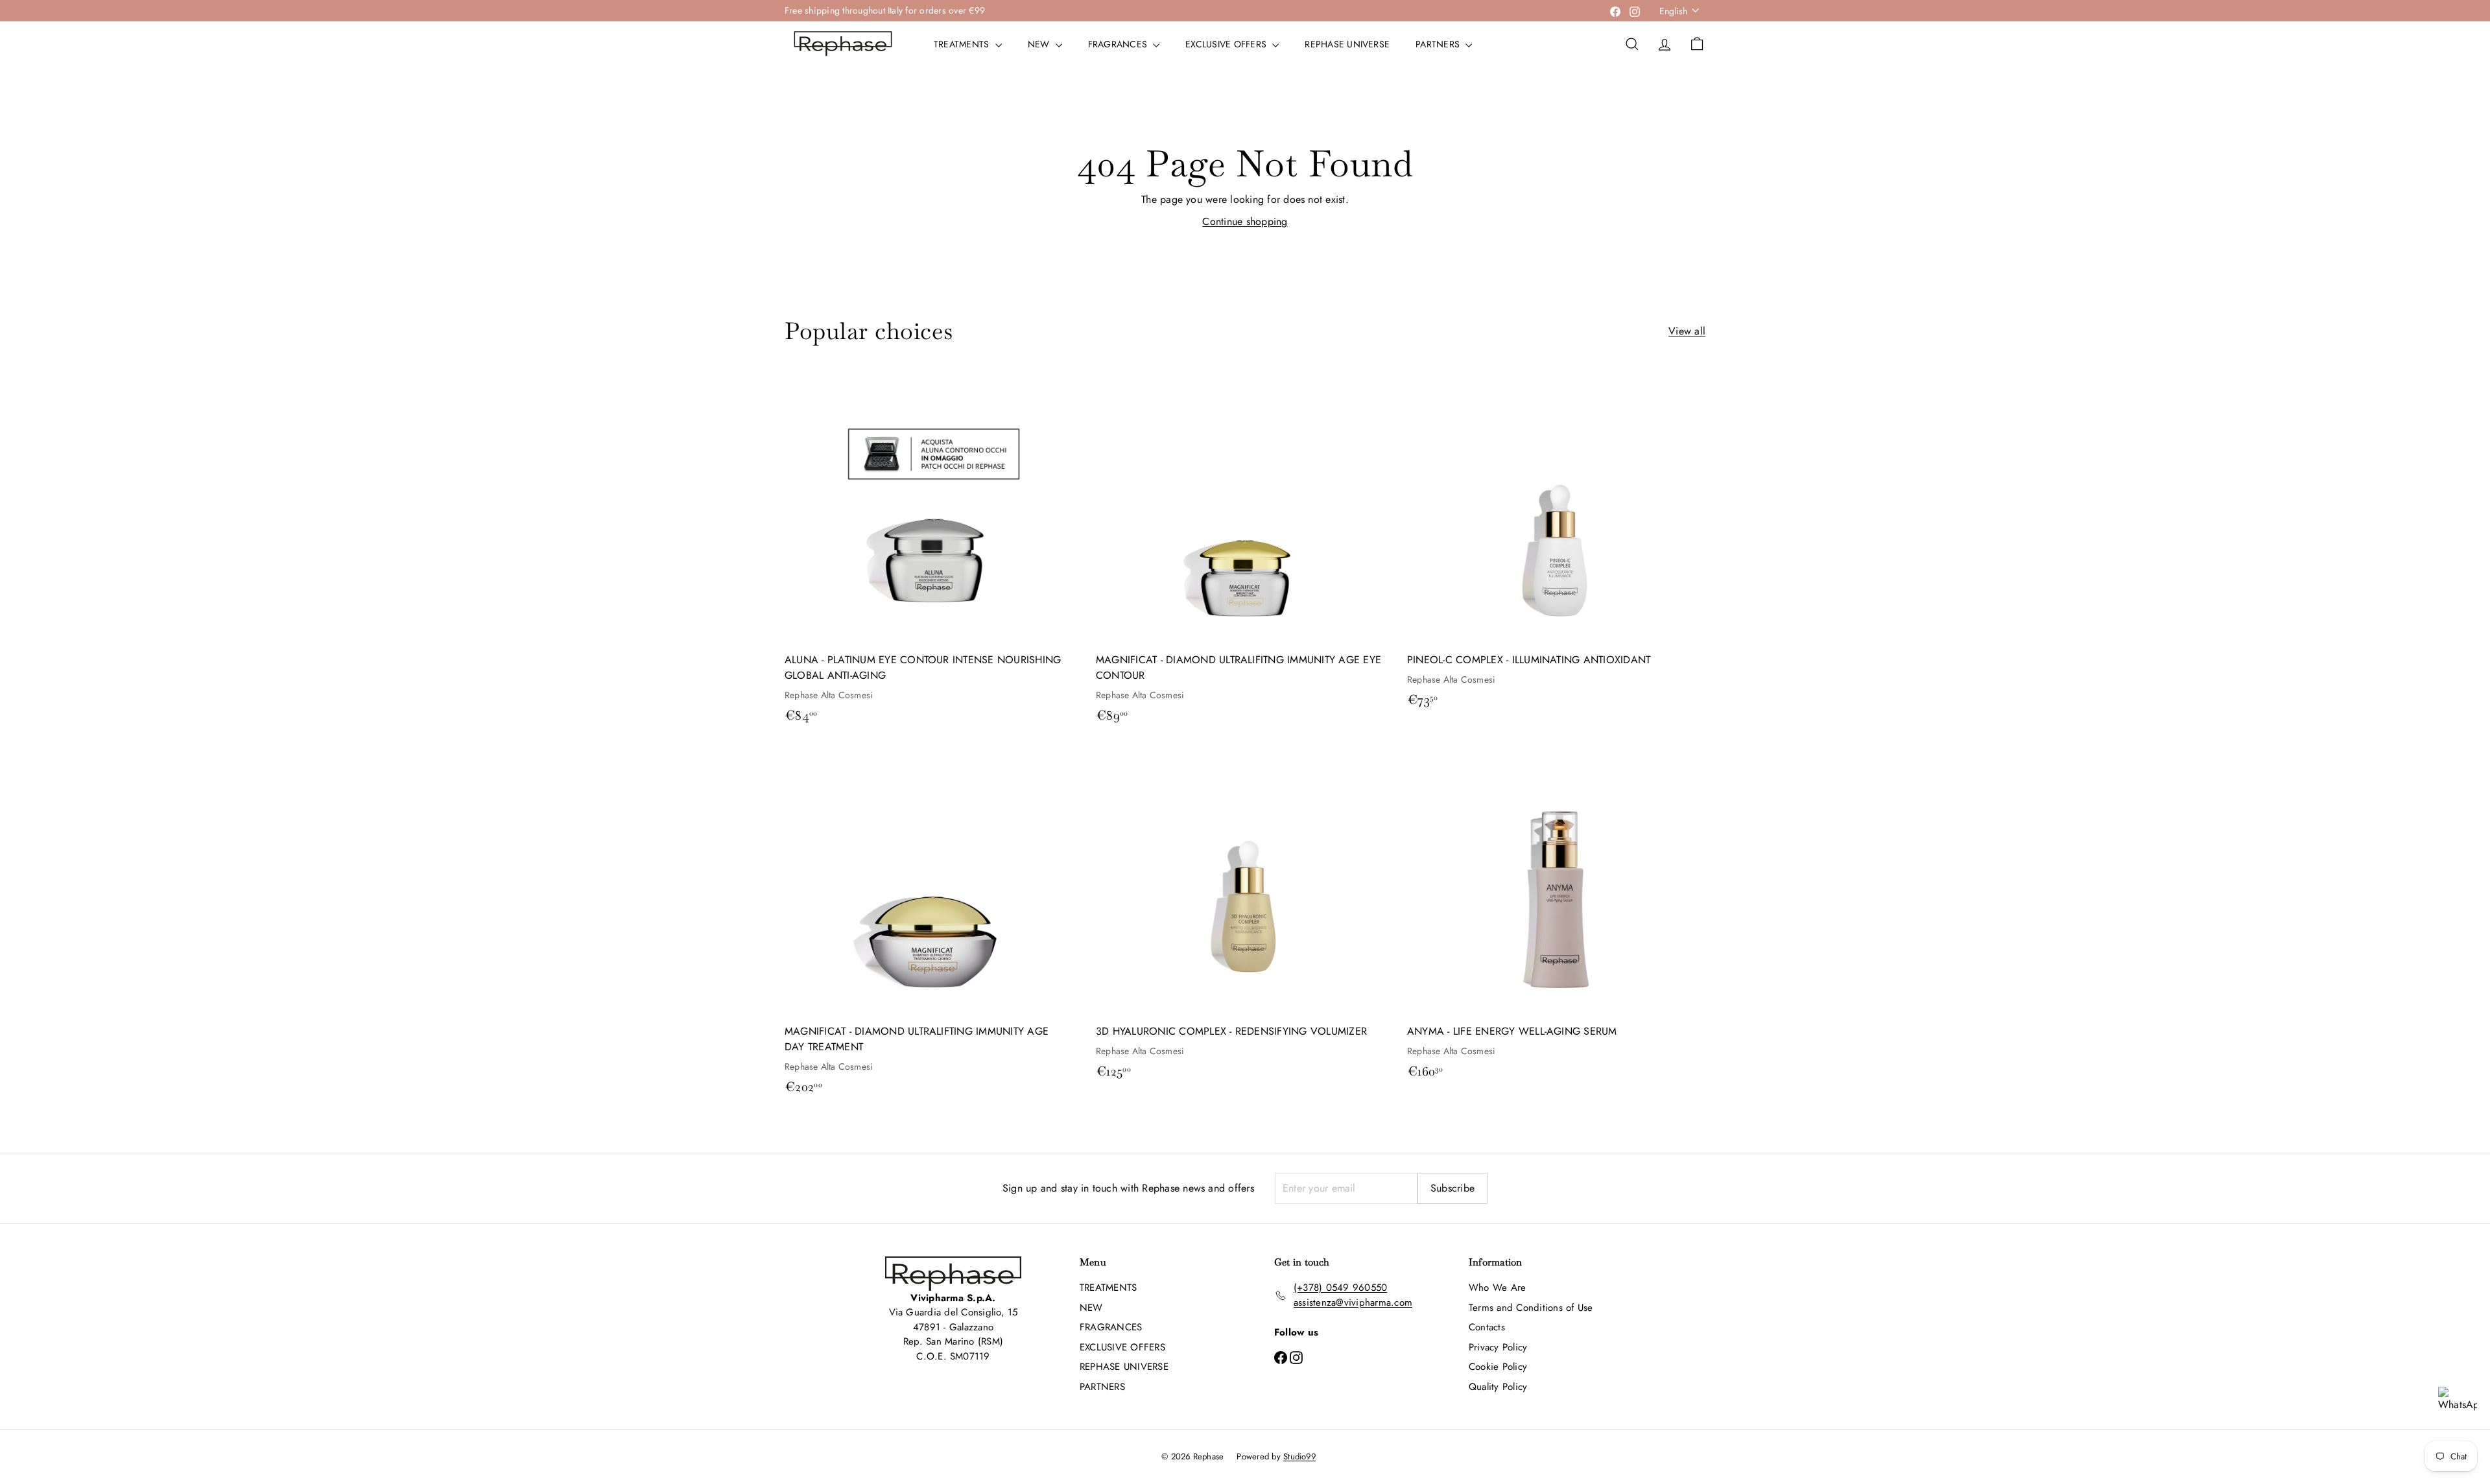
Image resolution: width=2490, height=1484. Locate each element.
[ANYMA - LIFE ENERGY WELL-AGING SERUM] (1556, 917)
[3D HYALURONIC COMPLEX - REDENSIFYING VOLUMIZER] (1245, 917)
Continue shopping (1245, 221)
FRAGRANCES (1119, 44)
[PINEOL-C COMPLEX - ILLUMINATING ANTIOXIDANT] (1556, 546)
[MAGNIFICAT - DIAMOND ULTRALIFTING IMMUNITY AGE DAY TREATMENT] (934, 925)
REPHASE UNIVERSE (1347, 44)
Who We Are (1497, 1288)
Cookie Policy (1498, 1367)
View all (1687, 331)
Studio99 (1299, 1456)
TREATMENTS (963, 44)
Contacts (1487, 1327)
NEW (1040, 44)
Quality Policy (1498, 1387)
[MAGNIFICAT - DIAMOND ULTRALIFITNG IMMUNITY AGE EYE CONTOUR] (1245, 553)
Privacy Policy (1498, 1347)
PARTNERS (1439, 44)
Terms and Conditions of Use (1531, 1308)
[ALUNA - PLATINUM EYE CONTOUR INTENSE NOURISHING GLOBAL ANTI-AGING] (934, 553)
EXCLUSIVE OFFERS (1227, 44)
